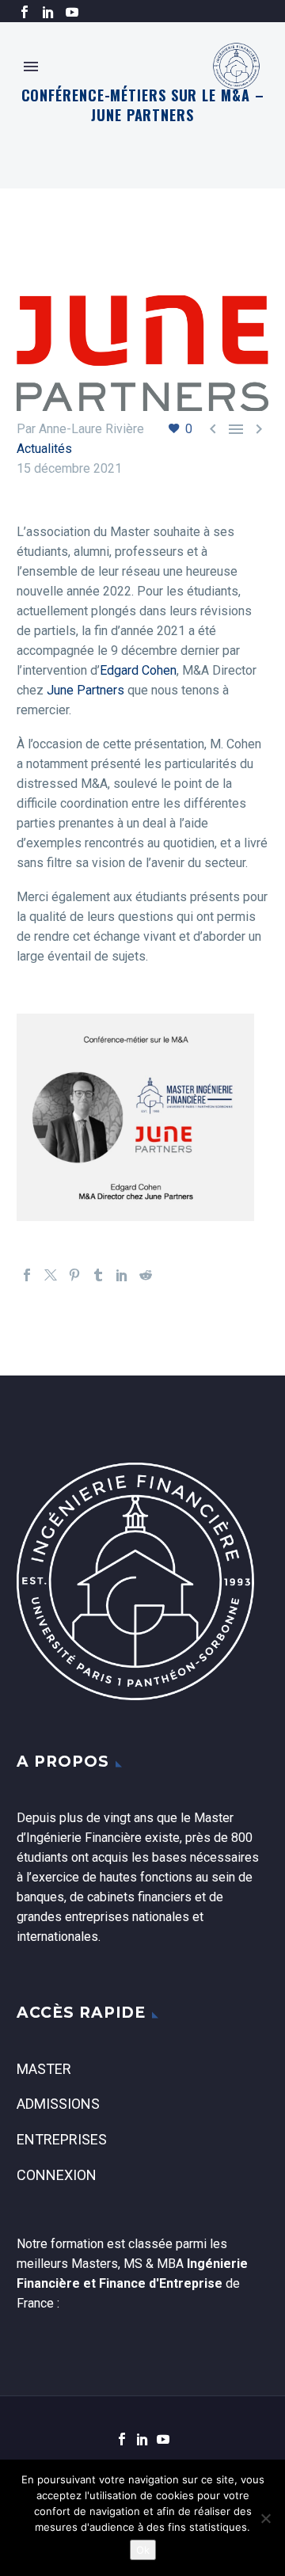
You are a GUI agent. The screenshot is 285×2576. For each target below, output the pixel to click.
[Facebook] (25, 12)
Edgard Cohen (138, 670)
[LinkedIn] (48, 12)
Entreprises (62, 2139)
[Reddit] (146, 1275)
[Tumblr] (98, 1275)
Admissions (58, 2104)
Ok (143, 2550)
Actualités (44, 449)
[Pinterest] (74, 1275)
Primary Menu (31, 67)
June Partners (85, 690)
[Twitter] (51, 1275)
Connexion (57, 2175)
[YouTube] (72, 12)
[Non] (265, 2518)
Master (44, 2069)
